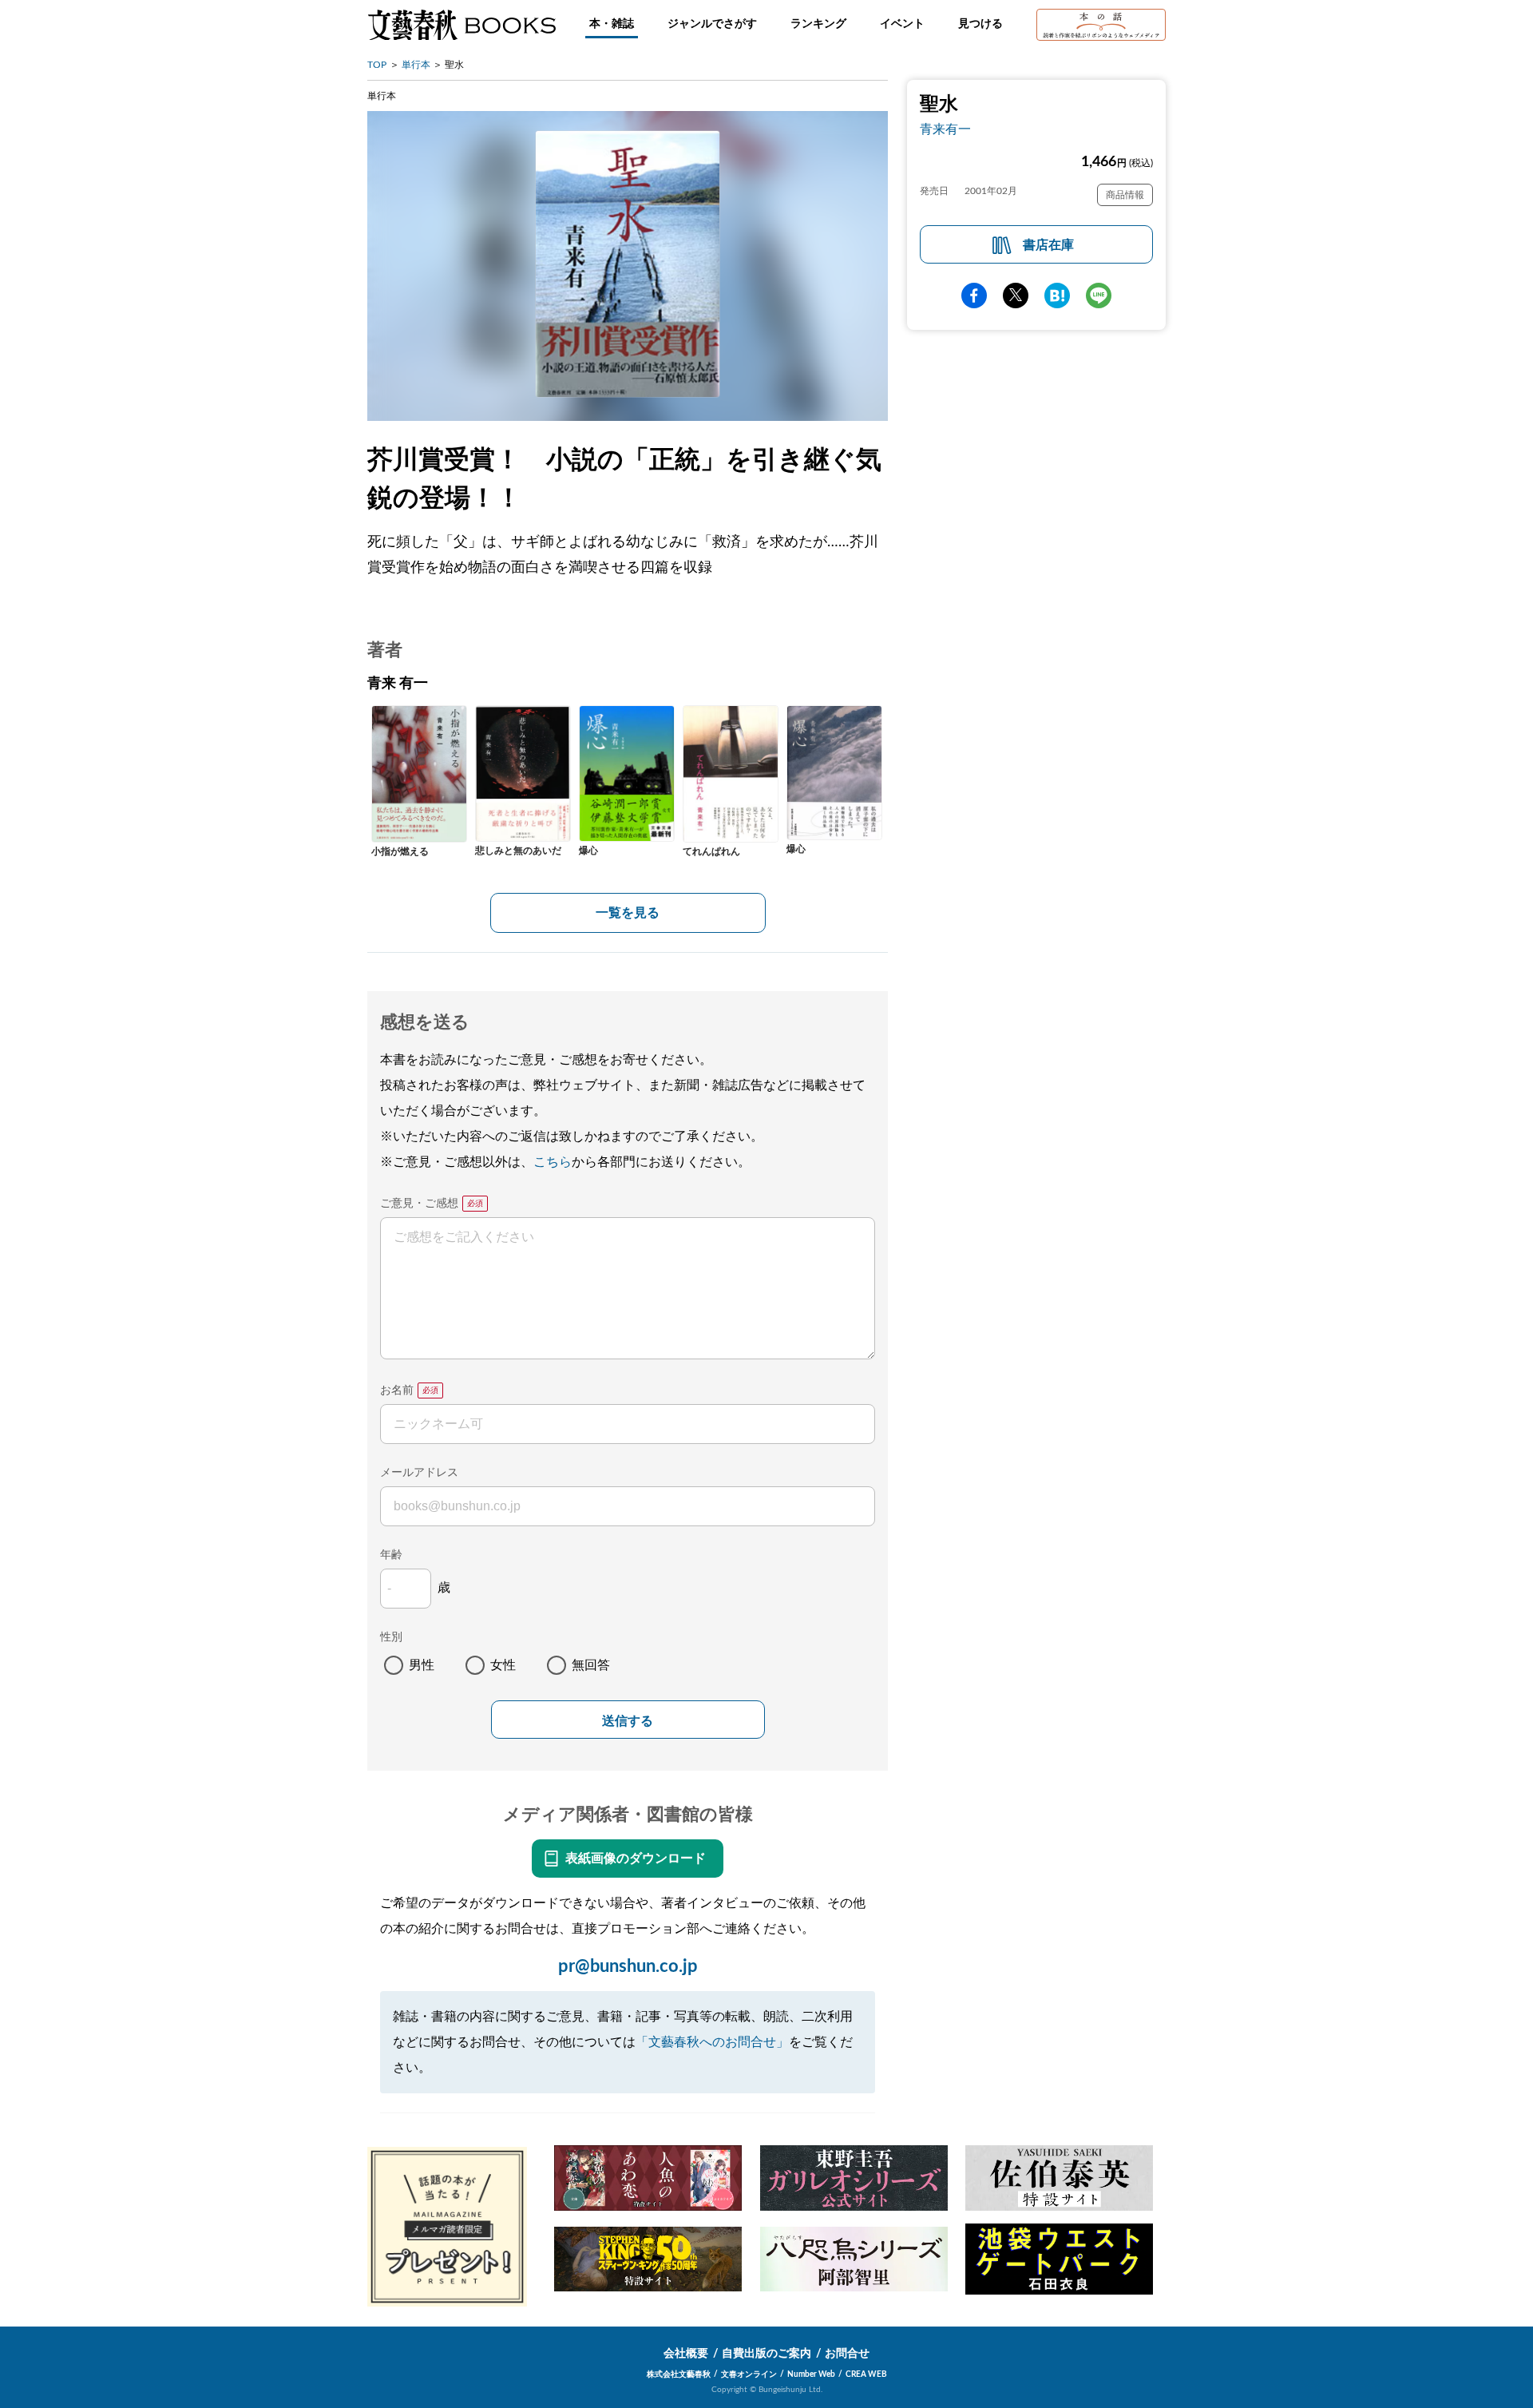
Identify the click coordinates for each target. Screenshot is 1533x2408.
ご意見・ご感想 (419, 1204)
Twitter (1016, 296)
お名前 (397, 1390)
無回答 (591, 1665)
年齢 (391, 1555)
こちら (553, 1162)
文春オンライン (749, 2374)
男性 (422, 1665)
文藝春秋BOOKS (461, 25)
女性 (503, 1665)
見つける (980, 24)
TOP (377, 65)
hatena (1057, 296)
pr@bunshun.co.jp (628, 1966)
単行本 (416, 65)
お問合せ (847, 2354)
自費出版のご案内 (766, 2354)
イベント (902, 24)
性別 (391, 1637)
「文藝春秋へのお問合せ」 (712, 2042)
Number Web (811, 2374)
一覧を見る (628, 913)
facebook (974, 296)
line (1099, 296)
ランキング (818, 24)
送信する (628, 1721)
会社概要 (686, 2354)
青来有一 (945, 129)
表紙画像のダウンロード (636, 1859)
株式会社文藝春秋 (679, 2374)
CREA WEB (866, 2374)
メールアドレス (419, 1473)
